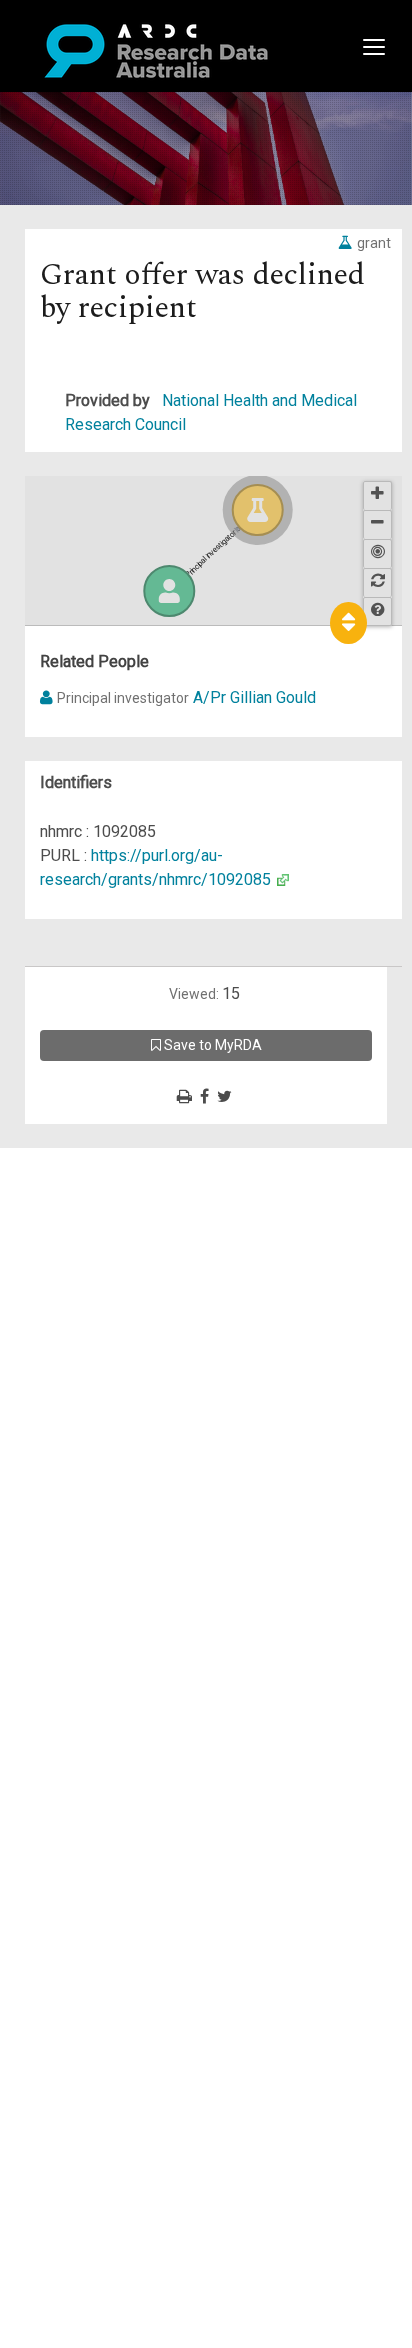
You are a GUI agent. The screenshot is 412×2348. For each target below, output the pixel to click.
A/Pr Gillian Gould (254, 697)
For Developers (116, 1255)
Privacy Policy (112, 1363)
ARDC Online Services (139, 1279)
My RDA (90, 1183)
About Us (94, 1159)
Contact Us (100, 1207)
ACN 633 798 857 (62, 1423)
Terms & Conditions (130, 1339)
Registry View (111, 1303)
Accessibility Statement (145, 1387)
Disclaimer (99, 1231)
